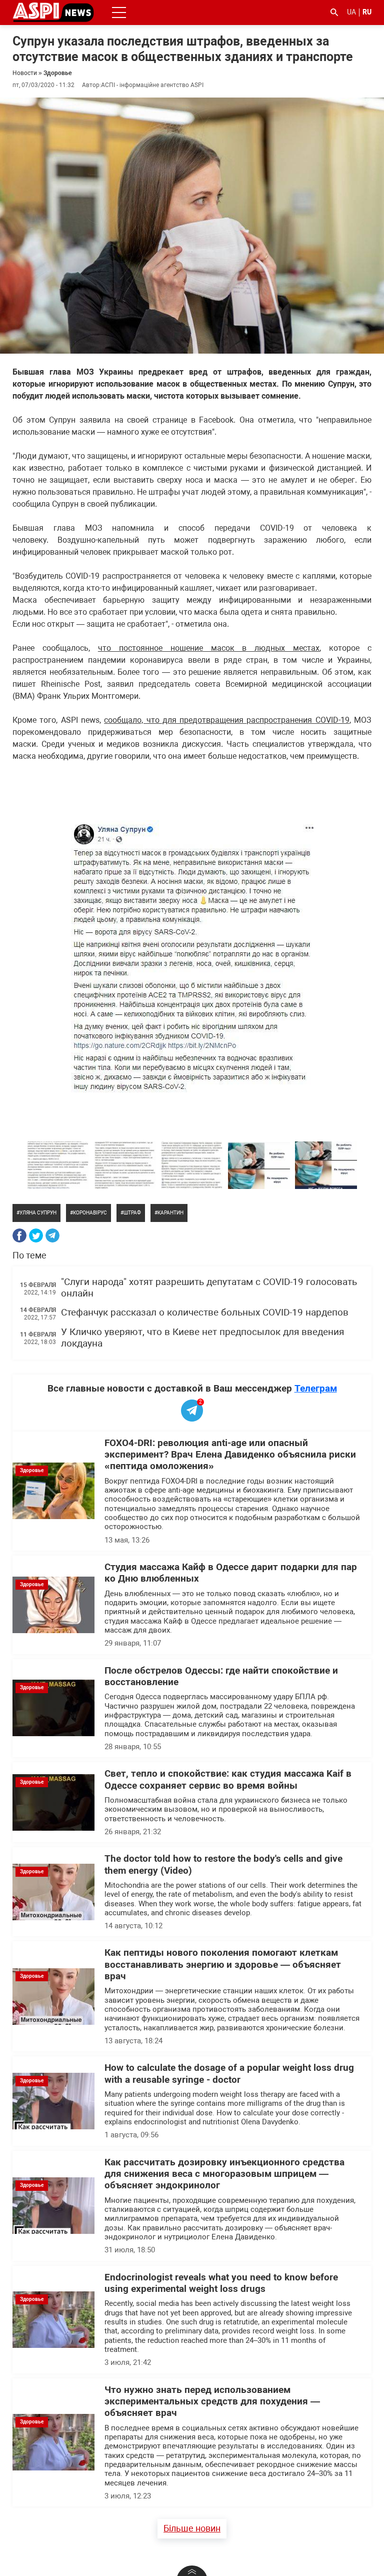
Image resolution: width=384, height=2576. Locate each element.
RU (367, 12)
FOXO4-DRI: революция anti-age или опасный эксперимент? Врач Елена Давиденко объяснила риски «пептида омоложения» (230, 1455)
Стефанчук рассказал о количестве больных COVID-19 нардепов (205, 1313)
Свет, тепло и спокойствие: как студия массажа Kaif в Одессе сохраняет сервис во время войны (228, 1779)
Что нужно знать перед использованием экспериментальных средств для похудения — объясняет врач (212, 2402)
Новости (25, 73)
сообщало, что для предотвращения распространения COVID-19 (227, 720)
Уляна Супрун (38, 1213)
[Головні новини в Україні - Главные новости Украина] (53, 12)
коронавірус (90, 1213)
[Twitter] (36, 1235)
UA (351, 12)
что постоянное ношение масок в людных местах (209, 648)
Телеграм (316, 1388)
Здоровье (57, 73)
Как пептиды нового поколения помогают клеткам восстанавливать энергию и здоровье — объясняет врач (223, 1965)
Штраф (132, 1213)
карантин (170, 1213)
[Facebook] (19, 1235)
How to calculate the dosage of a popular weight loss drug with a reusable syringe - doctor (229, 2074)
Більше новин (192, 2528)
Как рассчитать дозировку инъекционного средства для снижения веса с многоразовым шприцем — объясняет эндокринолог (224, 2174)
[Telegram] (52, 1235)
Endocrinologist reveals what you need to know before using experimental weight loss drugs (221, 2283)
